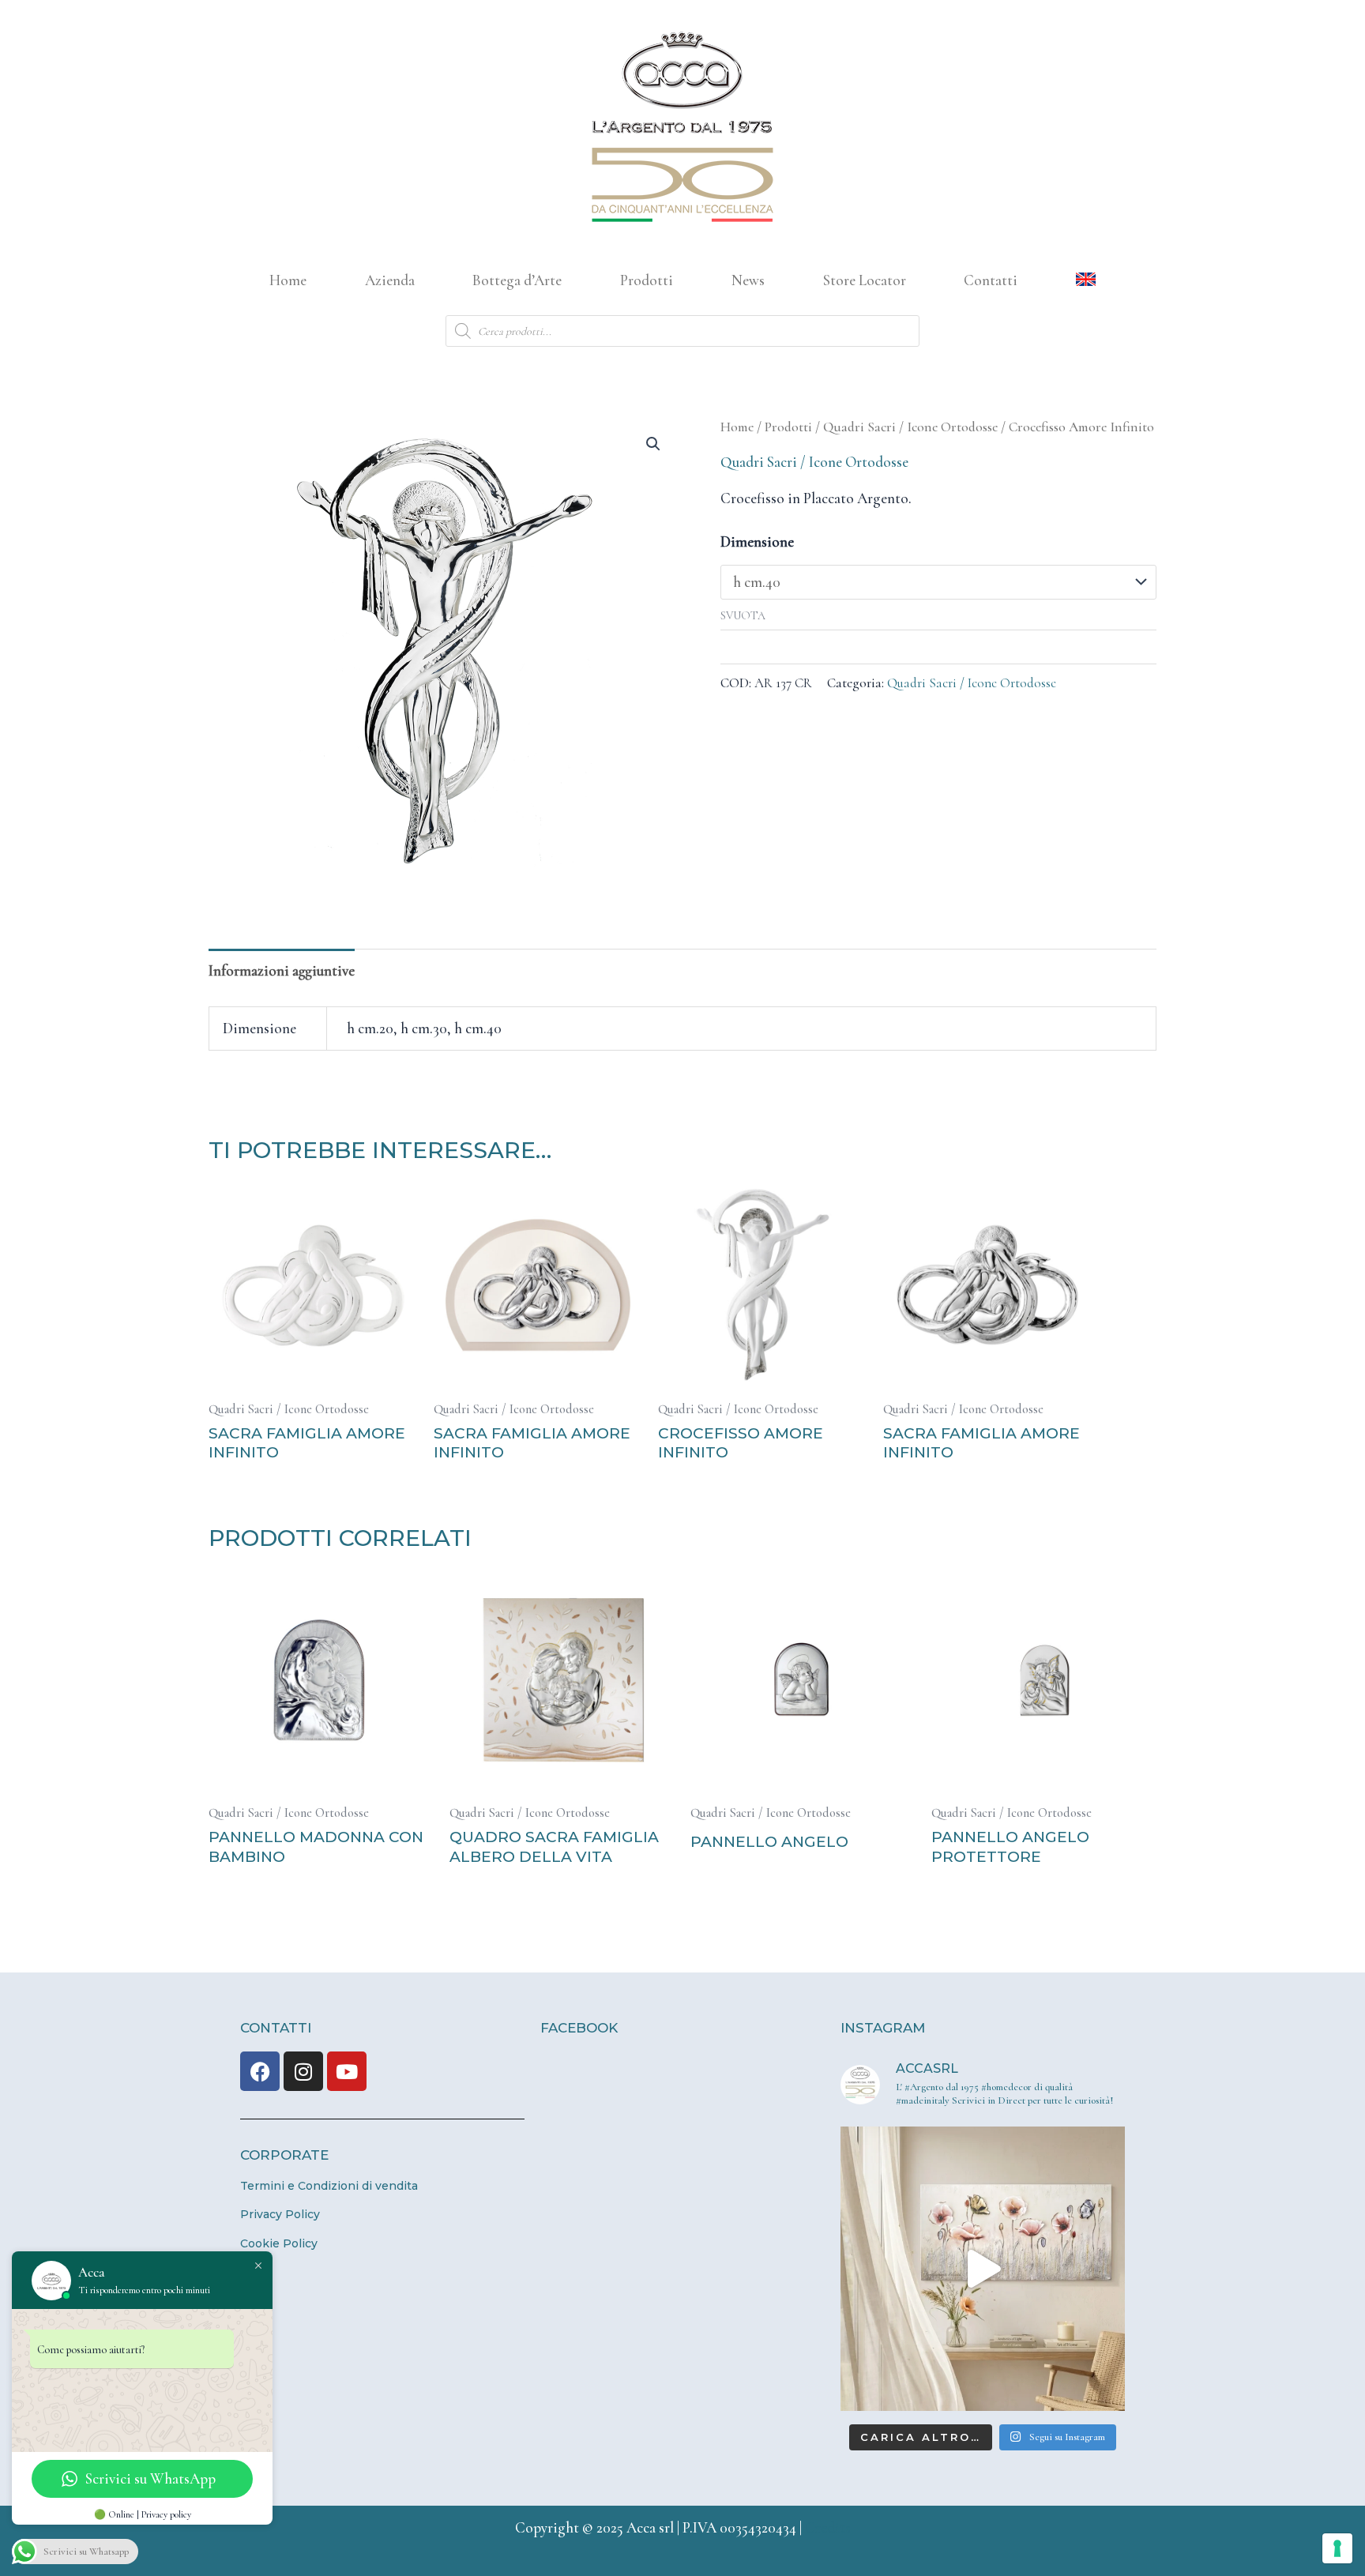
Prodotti (647, 280)
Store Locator (865, 280)
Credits (828, 2527)
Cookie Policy (279, 2243)
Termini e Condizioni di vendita (329, 2186)
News (748, 280)
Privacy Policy (280, 2214)
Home (288, 280)
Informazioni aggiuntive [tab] (282, 970)
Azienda (390, 280)
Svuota (743, 616)
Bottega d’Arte (517, 280)
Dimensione (757, 542)
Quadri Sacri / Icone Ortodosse (910, 427)
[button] (653, 444)
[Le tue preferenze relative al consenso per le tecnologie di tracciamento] (1337, 2548)
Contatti (991, 280)
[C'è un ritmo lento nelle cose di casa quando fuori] (983, 2269)
